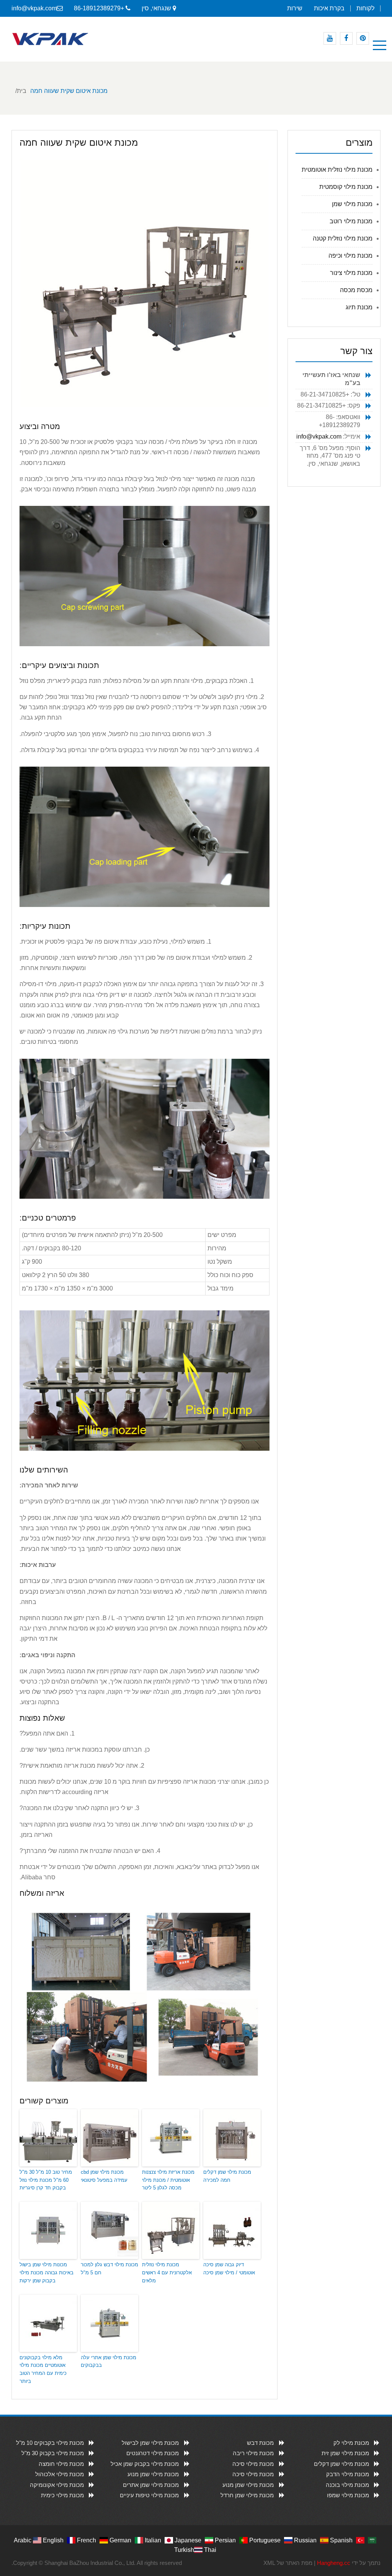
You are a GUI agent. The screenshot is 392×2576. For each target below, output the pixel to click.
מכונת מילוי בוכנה (347, 2485)
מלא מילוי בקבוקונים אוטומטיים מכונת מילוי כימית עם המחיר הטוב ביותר (43, 2369)
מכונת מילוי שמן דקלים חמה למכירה (227, 2176)
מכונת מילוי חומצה (61, 2464)
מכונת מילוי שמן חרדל (247, 2495)
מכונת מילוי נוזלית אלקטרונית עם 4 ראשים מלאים (167, 2273)
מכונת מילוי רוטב (351, 221)
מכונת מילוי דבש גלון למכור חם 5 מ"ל (109, 2269)
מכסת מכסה (356, 290)
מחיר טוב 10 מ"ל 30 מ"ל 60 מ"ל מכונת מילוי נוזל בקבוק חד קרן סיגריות (46, 2180)
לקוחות (365, 8)
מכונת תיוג (359, 307)
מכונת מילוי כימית (62, 2495)
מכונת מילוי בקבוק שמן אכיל (145, 2464)
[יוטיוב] (330, 38)
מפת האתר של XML (288, 2563)
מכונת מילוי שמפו (348, 2495)
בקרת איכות (329, 8)
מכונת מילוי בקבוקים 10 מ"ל (50, 2443)
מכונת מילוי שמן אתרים (151, 2485)
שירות (295, 8)
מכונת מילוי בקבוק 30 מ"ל (53, 2453)
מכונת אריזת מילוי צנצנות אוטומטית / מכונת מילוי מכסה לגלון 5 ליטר (168, 2180)
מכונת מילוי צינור (351, 273)
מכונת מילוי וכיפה (350, 256)
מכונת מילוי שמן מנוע (153, 2474)
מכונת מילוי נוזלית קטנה (343, 238)
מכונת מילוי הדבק (348, 2474)
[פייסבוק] (346, 38)
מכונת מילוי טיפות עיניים (149, 2495)
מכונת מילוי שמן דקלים (341, 2464)
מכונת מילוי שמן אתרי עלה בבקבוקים (109, 2361)
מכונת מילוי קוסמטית (346, 187)
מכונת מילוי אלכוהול (60, 2474)
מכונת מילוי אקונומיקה (57, 2485)
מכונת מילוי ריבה (253, 2453)
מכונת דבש (260, 2443)
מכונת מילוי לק (351, 2443)
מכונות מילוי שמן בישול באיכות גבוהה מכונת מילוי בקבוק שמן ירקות (47, 2273)
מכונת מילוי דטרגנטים (153, 2453)
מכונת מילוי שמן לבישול (150, 2443)
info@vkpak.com (34, 8)
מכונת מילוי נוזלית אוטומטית (337, 170)
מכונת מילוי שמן (352, 204)
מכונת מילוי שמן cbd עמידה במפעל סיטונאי (104, 2176)
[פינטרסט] (363, 38)
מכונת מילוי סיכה (253, 2464)
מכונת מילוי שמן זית (345, 2453)
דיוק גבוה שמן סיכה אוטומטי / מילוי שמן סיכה (229, 2269)
